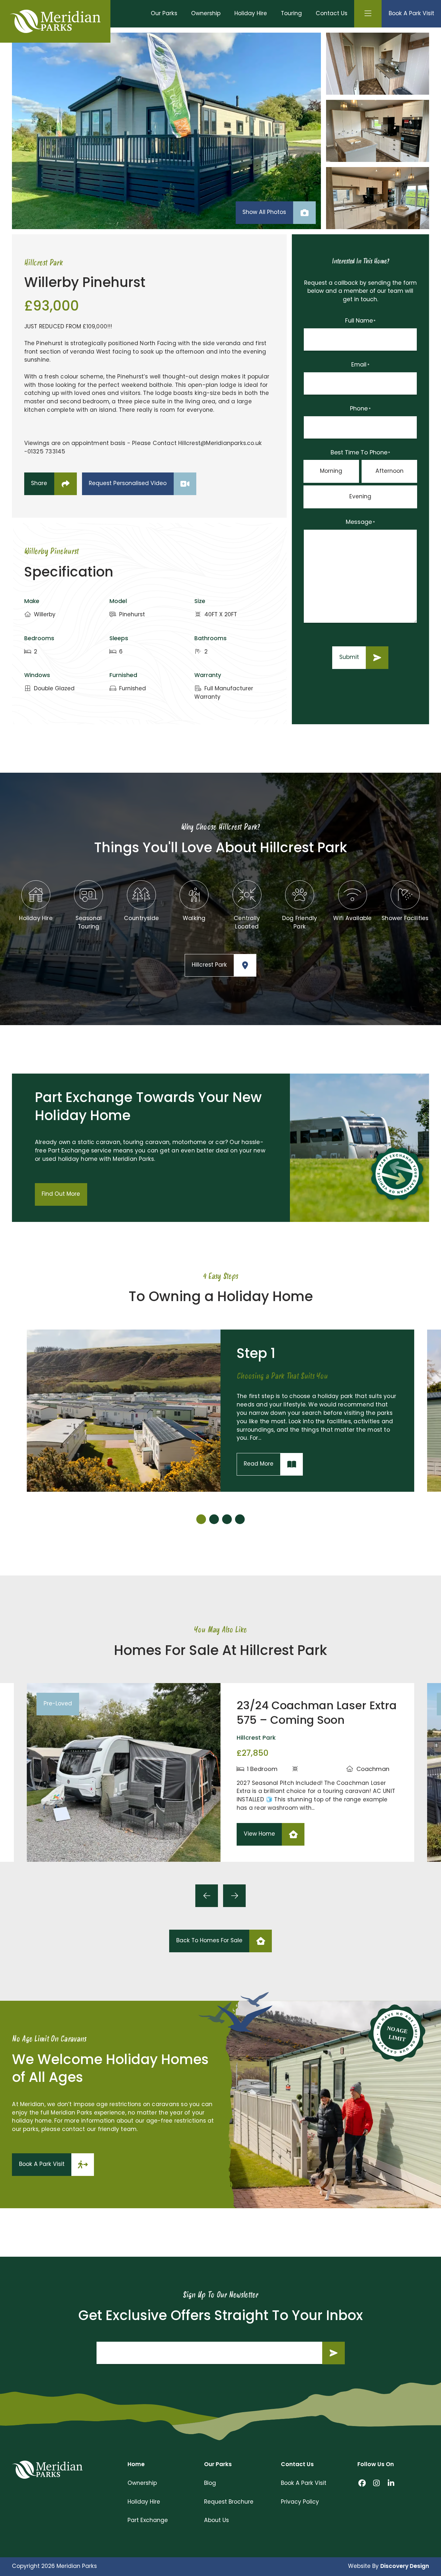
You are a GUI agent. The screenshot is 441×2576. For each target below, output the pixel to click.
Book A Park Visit (304, 2483)
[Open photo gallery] (166, 131)
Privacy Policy (300, 2502)
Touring (291, 14)
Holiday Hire (251, 14)
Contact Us (332, 14)
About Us (216, 2521)
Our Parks (164, 14)
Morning (331, 471)
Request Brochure (229, 2502)
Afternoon (390, 471)
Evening (360, 497)
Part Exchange (148, 2521)
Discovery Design (405, 2566)
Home (136, 2465)
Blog (210, 2483)
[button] (201, 1519)
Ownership (206, 14)
